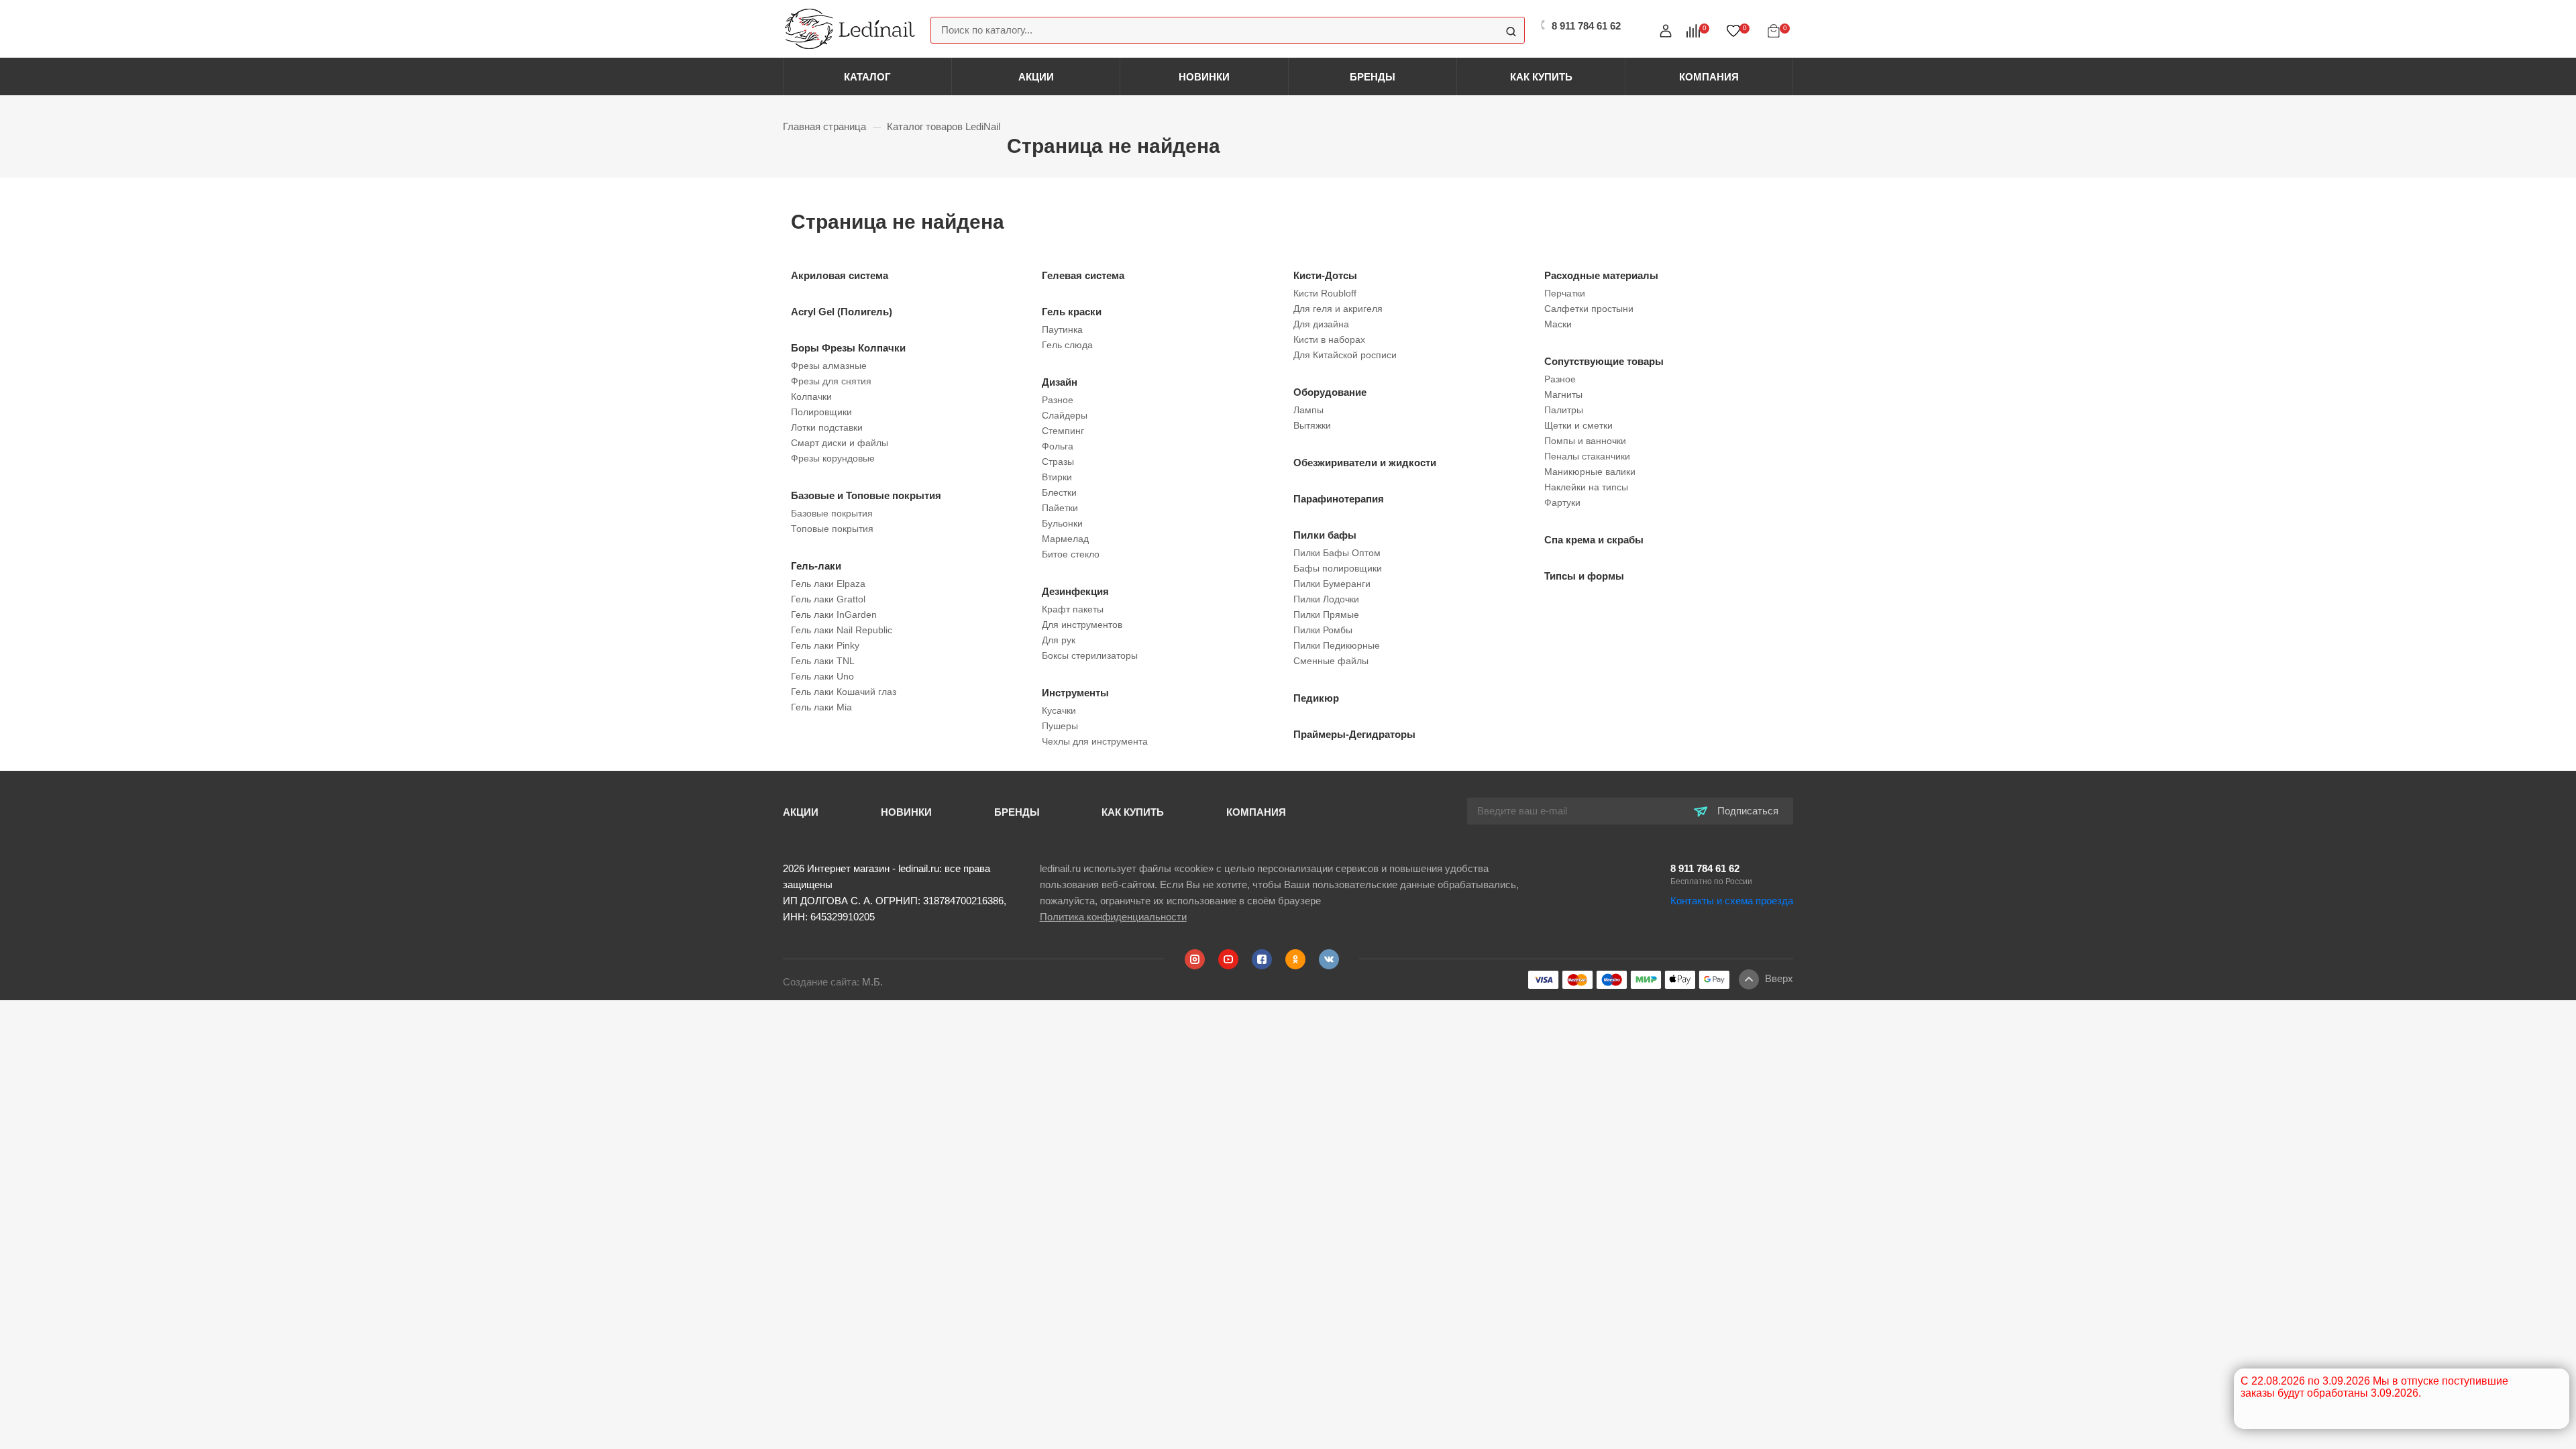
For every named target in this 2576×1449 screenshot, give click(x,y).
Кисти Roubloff (1325, 293)
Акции (1036, 77)
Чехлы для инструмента (1095, 741)
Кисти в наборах (1329, 339)
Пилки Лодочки (1326, 599)
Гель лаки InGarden (834, 614)
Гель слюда (1067, 345)
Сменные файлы (1331, 661)
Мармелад (1065, 539)
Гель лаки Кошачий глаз (844, 692)
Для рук (1059, 640)
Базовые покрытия (832, 513)
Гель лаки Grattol (828, 599)
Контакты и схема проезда (1732, 901)
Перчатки (1565, 293)
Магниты (1563, 394)
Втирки (1057, 477)
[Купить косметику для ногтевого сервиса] (850, 28)
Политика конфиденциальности (1113, 917)
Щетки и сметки (1578, 425)
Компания (1709, 77)
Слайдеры (1065, 415)
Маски (1558, 324)
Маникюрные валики (1590, 472)
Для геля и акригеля (1338, 309)
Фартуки (1562, 502)
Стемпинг (1063, 431)
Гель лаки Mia (821, 707)
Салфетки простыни (1589, 309)
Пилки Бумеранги (1332, 584)
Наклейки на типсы (1586, 487)
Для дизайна (1321, 324)
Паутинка (1062, 329)
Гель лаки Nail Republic (842, 630)
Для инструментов (1082, 625)
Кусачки (1059, 710)
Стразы (1058, 462)
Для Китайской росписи (1345, 355)
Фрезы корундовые (833, 458)
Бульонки (1062, 523)
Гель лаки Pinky (825, 645)
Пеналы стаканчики (1587, 456)
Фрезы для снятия (831, 381)
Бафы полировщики (1338, 568)
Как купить (1541, 77)
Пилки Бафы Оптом (1337, 553)
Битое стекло (1071, 554)
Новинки (1204, 77)
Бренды (1373, 77)
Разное (1058, 400)
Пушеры (1060, 726)
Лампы (1308, 410)
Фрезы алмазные (829, 366)
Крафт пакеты (1073, 609)
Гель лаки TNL (823, 661)
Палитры (1564, 410)
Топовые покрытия (832, 529)
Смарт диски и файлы (840, 443)
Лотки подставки (827, 427)
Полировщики (821, 412)
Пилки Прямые (1326, 614)
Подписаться (1747, 811)
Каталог (867, 77)
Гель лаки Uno (822, 676)
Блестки (1059, 492)
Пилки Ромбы (1323, 630)
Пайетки (1060, 508)
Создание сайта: (833, 982)
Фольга (1058, 446)
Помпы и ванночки (1585, 441)
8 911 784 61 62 (1705, 868)
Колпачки (811, 396)
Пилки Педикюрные (1337, 645)
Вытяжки (1312, 425)
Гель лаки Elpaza (828, 584)
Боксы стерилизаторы (1090, 655)
